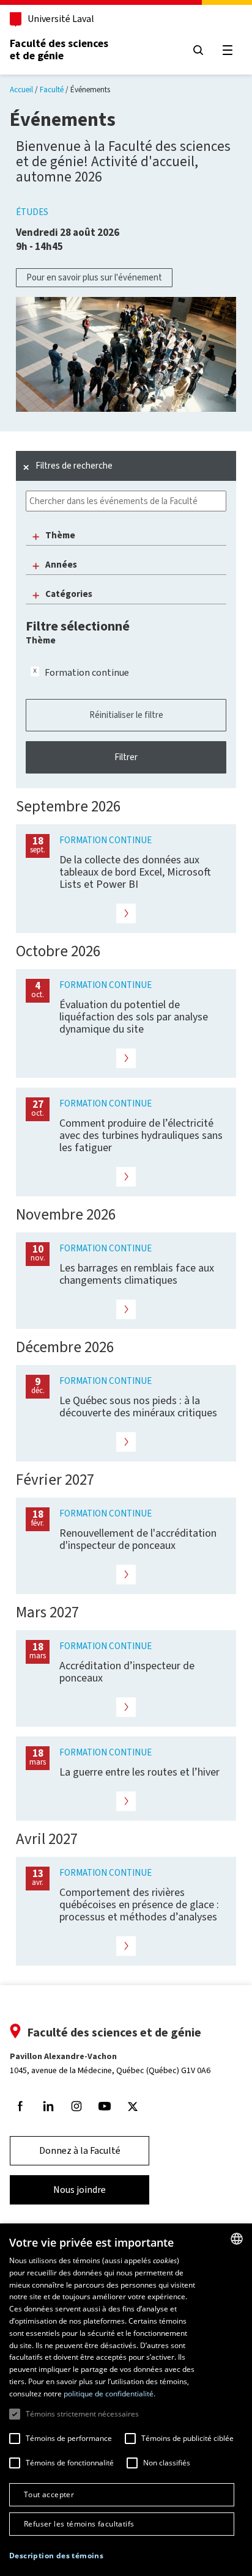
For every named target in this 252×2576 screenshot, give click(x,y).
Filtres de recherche (74, 466)
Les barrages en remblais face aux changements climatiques (137, 1274)
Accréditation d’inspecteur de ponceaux (127, 1672)
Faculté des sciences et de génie (59, 49)
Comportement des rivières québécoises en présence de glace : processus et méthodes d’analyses (139, 1905)
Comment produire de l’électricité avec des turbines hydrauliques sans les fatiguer (141, 1135)
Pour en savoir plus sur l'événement (94, 277)
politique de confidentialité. (109, 2394)
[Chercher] (198, 50)
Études (32, 212)
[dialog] (126, 2400)
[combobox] (237, 2239)
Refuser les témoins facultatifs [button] (79, 2524)
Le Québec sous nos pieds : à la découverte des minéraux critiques (138, 1407)
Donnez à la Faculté (80, 2150)
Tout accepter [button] (49, 2494)
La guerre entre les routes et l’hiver (139, 1772)
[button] (56, 2556)
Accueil (21, 90)
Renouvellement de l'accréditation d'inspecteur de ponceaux (138, 1539)
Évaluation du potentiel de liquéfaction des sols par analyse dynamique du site (134, 1017)
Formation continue (87, 672)
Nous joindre (80, 2190)
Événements (90, 90)
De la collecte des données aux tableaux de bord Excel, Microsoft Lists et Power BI (135, 872)
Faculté (52, 90)
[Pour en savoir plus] (126, 913)
